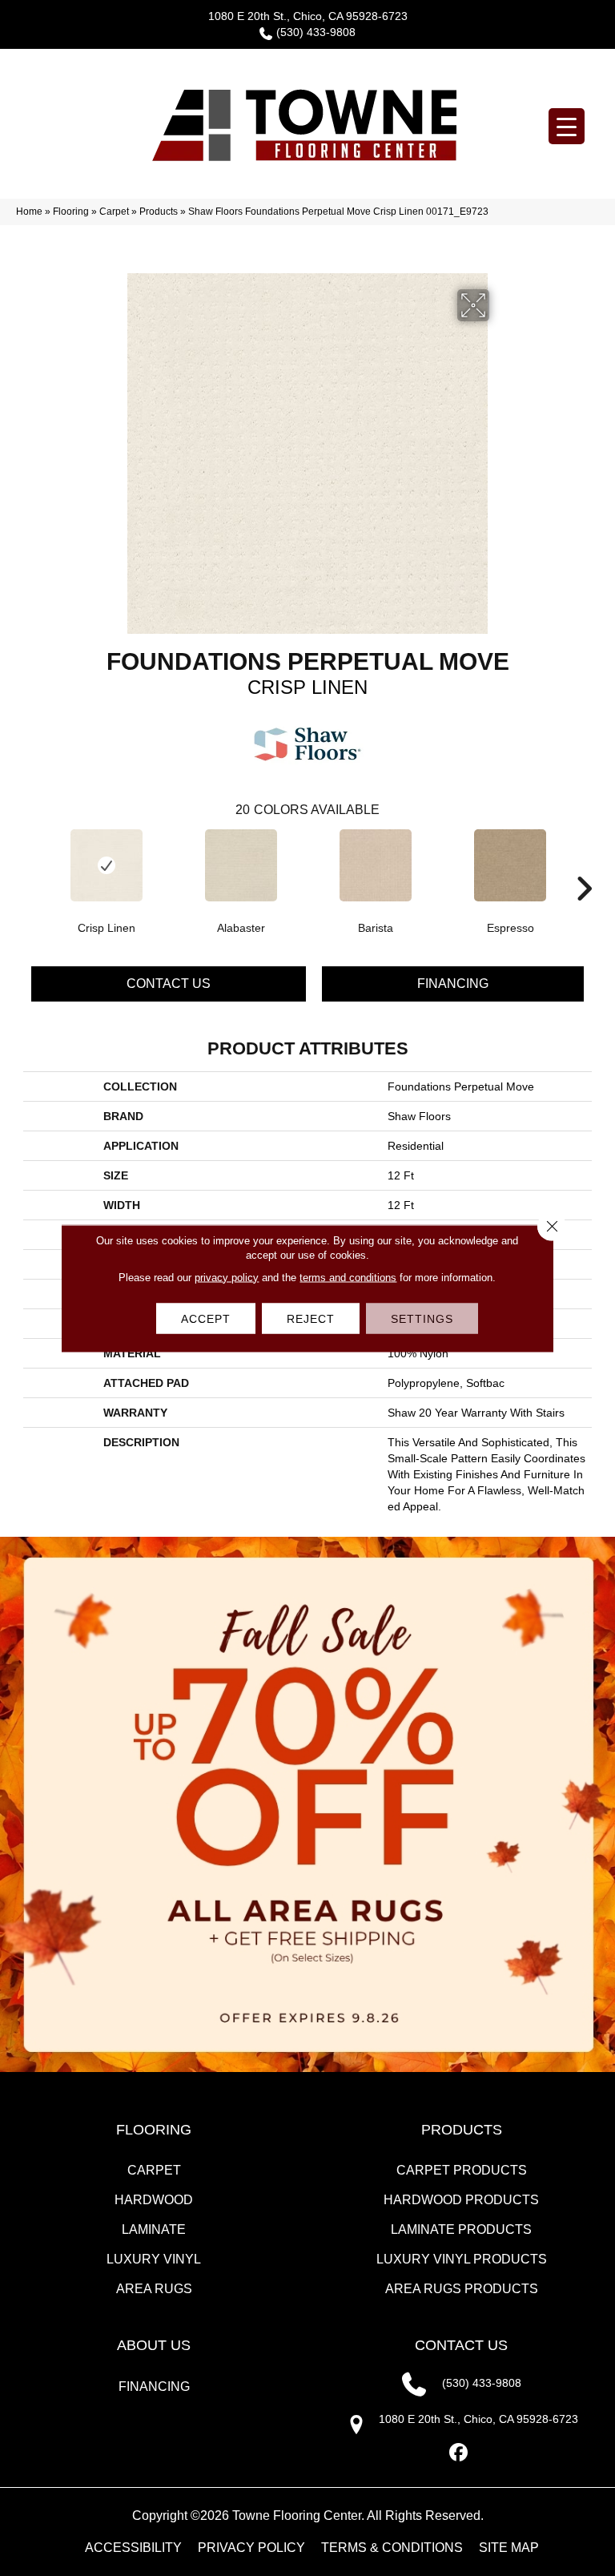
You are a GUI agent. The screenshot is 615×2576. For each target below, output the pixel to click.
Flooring (71, 212)
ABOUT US (154, 2345)
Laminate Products (461, 2229)
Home (29, 212)
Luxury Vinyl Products (462, 2259)
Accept (206, 1318)
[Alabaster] (241, 865)
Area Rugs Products (462, 2289)
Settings (422, 1318)
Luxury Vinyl (154, 2259)
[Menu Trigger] (567, 126)
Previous (31, 865)
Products (159, 212)
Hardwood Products (461, 2200)
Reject (311, 1318)
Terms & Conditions (392, 2548)
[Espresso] (510, 865)
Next (584, 865)
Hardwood (154, 2200)
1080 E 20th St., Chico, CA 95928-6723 (308, 16)
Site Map (509, 2548)
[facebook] (459, 2453)
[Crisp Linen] (107, 865)
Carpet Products (462, 2170)
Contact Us (169, 984)
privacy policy (227, 1277)
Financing (453, 984)
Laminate (154, 2229)
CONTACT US (461, 2345)
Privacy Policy (251, 2548)
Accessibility (133, 2548)
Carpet (114, 212)
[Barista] (376, 865)
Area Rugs (154, 2289)
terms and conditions (348, 1277)
